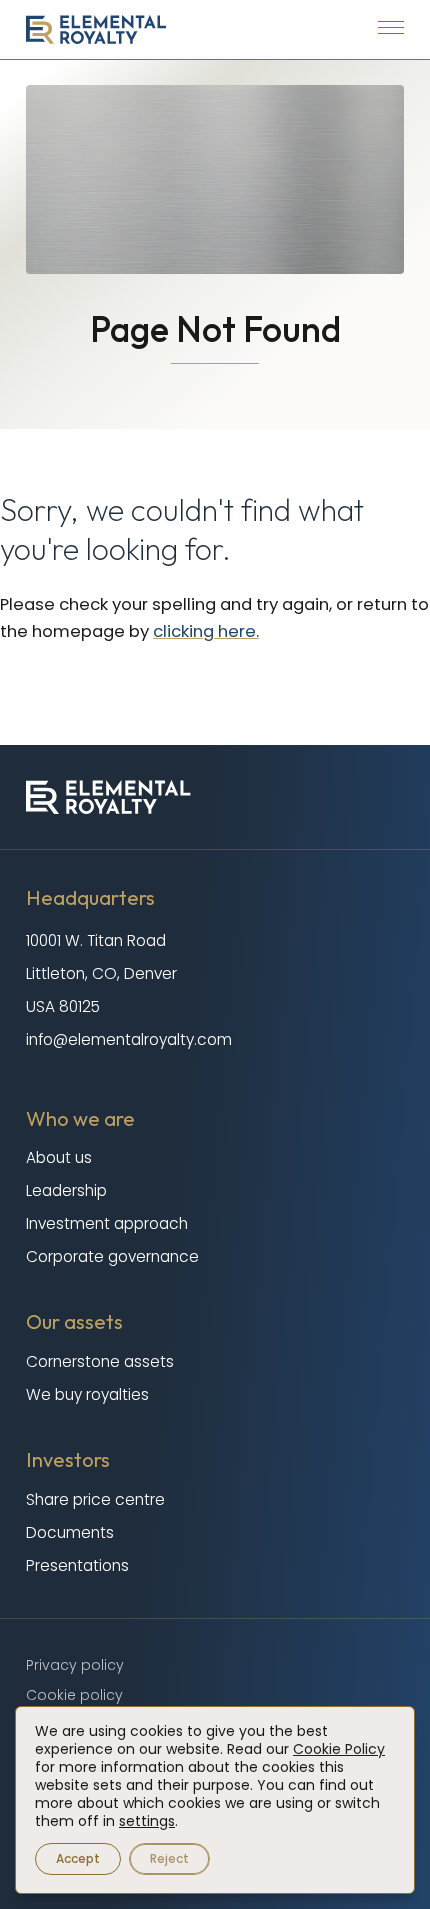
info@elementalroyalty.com (129, 1039)
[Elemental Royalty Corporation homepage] (96, 29)
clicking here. (206, 631)
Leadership (66, 1190)
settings (147, 1821)
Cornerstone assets (100, 1361)
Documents (70, 1532)
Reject (169, 1858)
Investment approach (107, 1223)
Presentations (77, 1565)
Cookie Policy (339, 1749)
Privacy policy (75, 1665)
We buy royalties (87, 1394)
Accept (78, 1858)
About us (59, 1157)
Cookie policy (74, 1695)
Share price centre (95, 1499)
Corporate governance (112, 1256)
